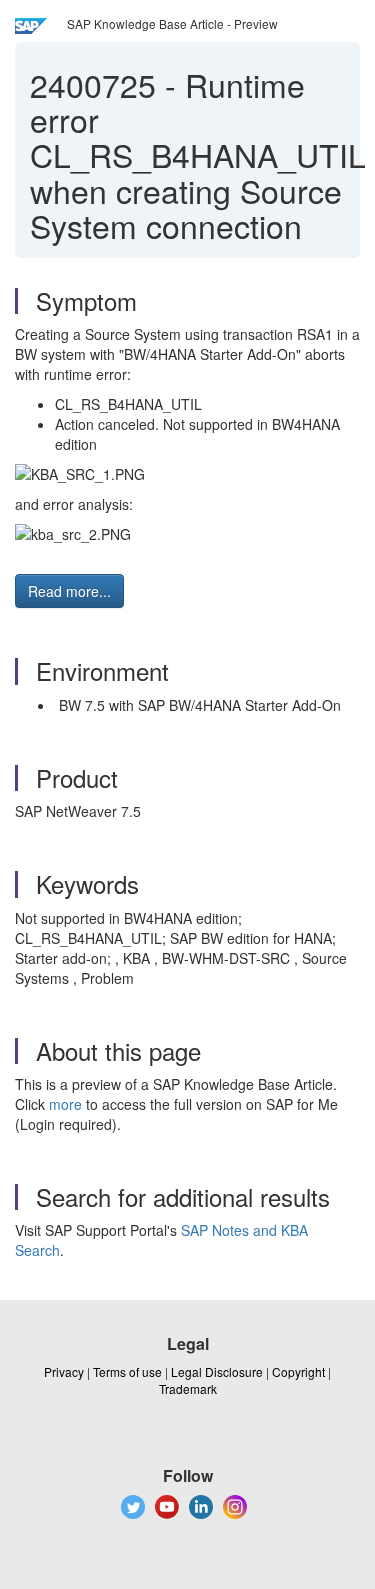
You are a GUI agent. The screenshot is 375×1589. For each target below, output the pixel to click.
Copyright (298, 1371)
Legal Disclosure (217, 1371)
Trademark (188, 1388)
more (65, 1104)
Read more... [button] (69, 591)
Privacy (64, 1371)
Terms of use (127, 1371)
